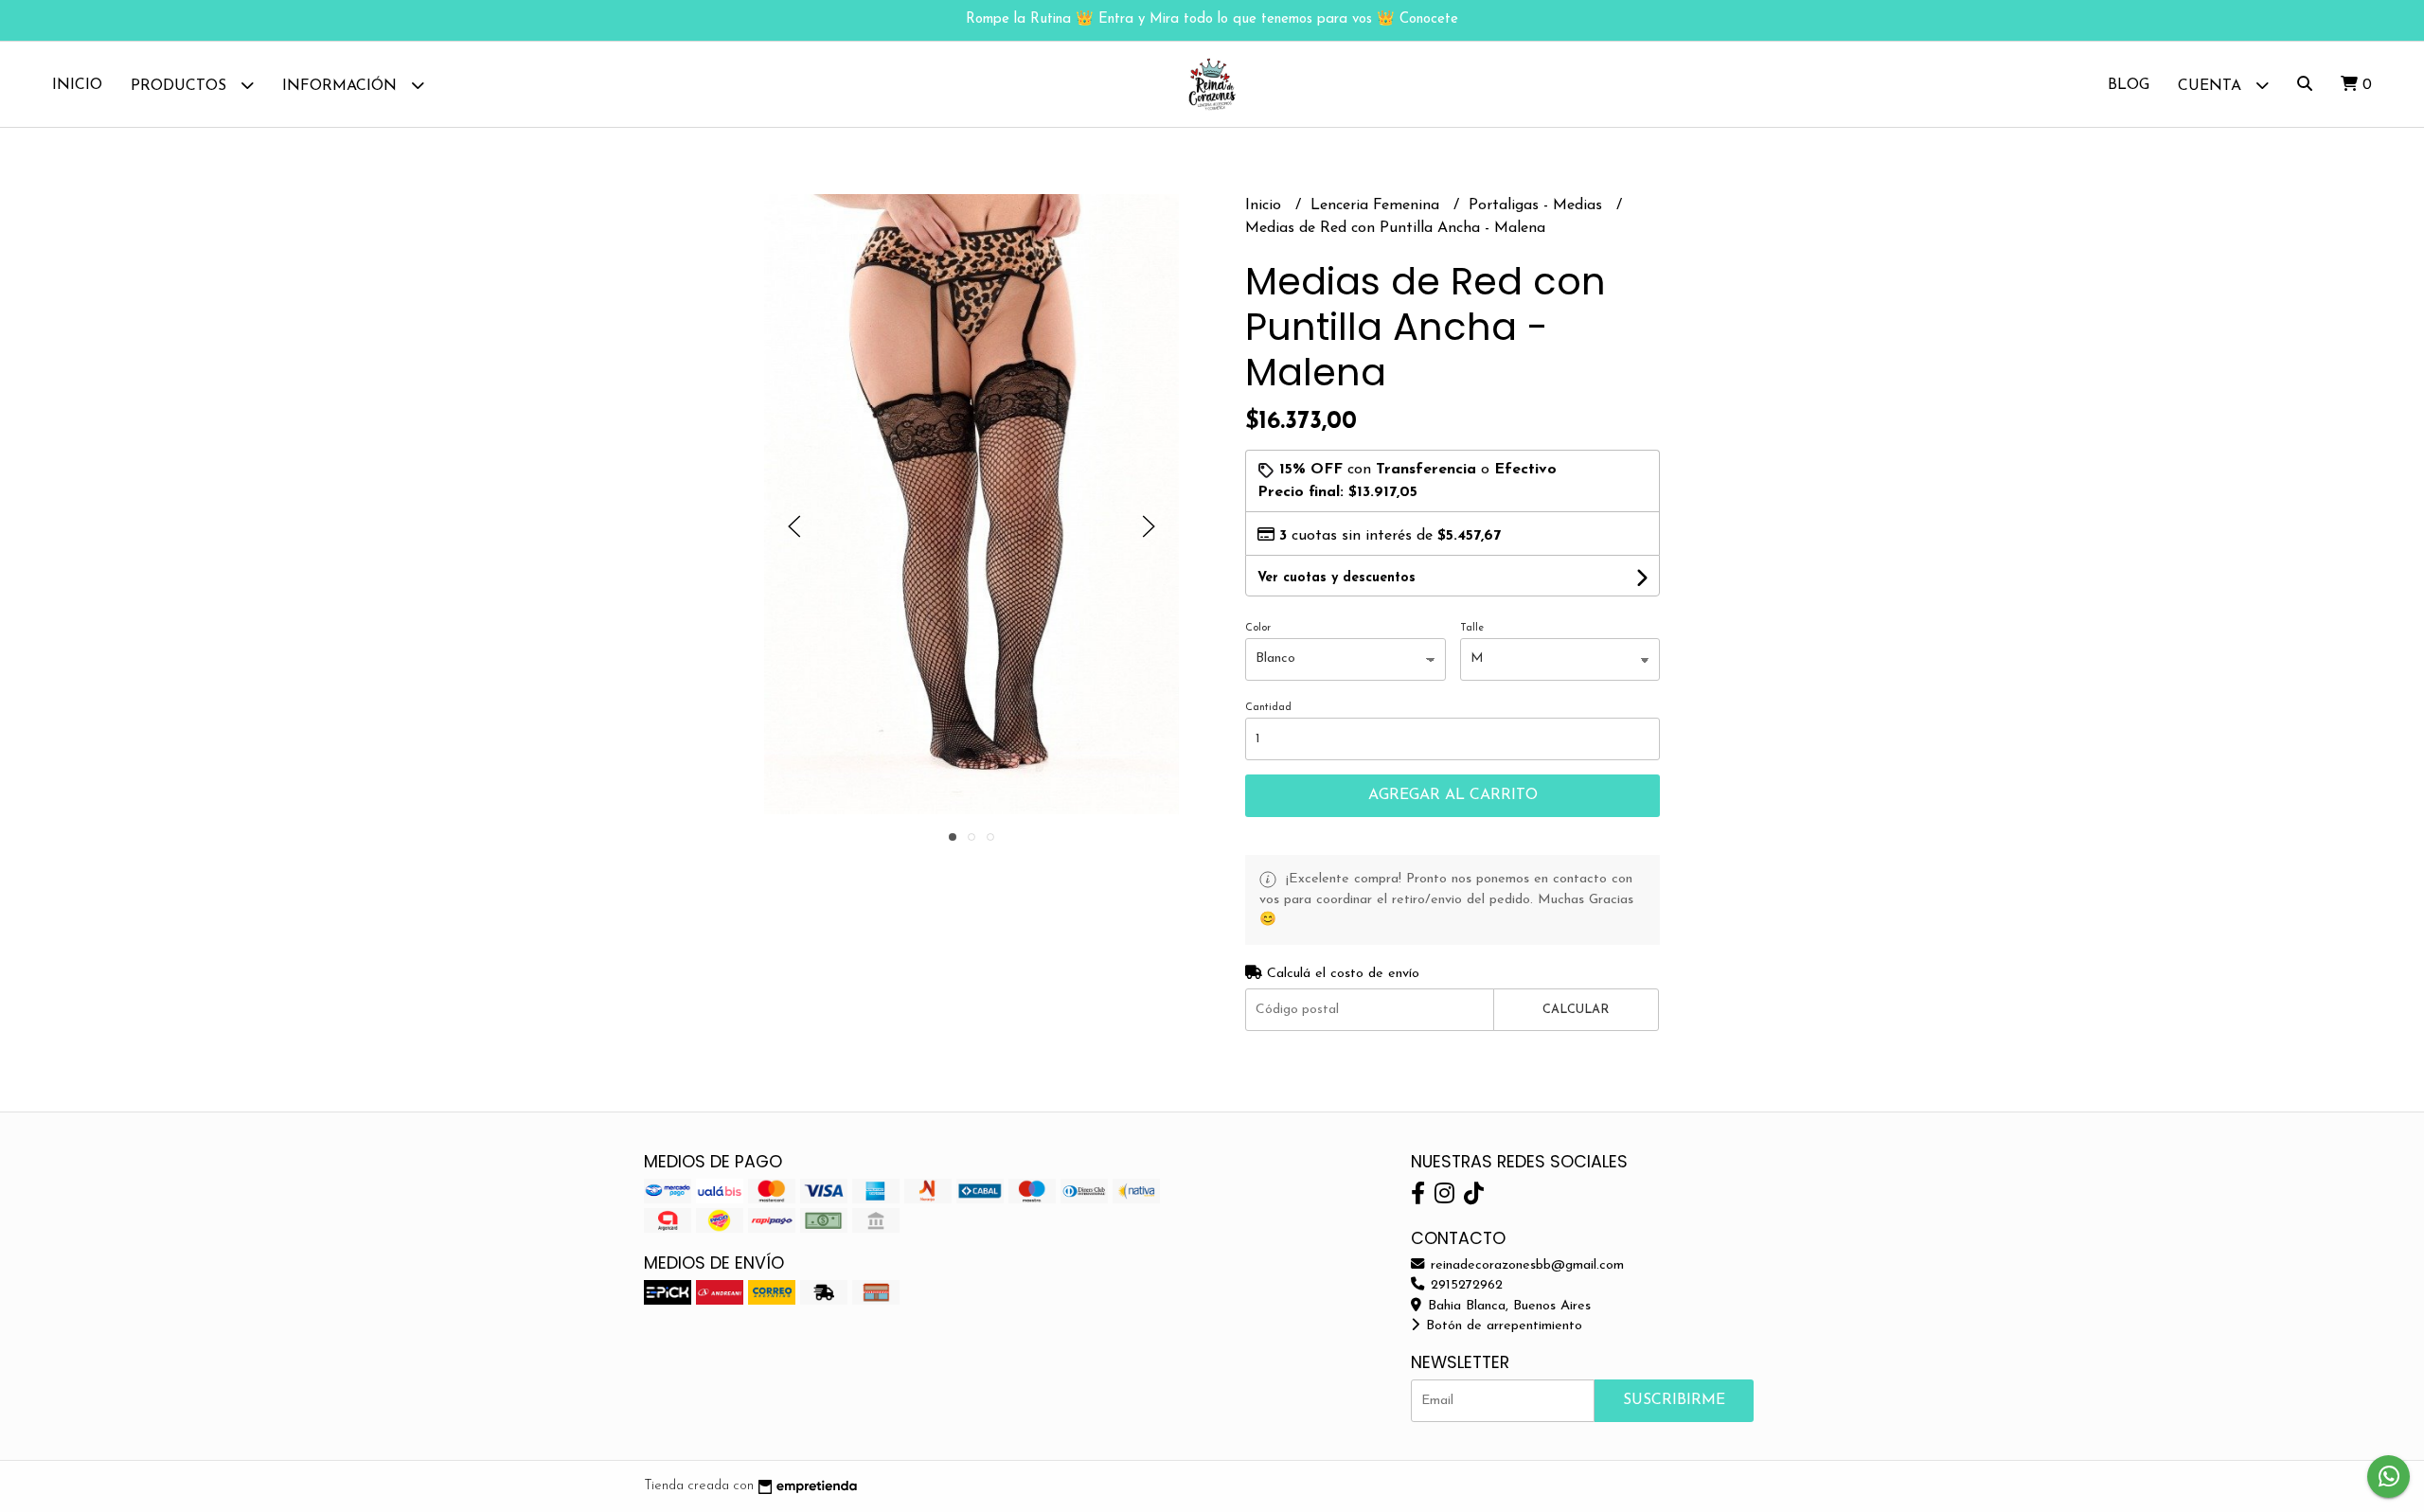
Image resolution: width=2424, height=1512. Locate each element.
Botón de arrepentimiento (1502, 1326)
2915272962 (1464, 1285)
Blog (2129, 85)
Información (342, 86)
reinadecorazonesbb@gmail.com (1525, 1265)
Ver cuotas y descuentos (1337, 578)
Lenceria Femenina (1377, 205)
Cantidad (1268, 708)
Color (1258, 628)
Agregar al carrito (1453, 795)
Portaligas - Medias (1538, 205)
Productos (181, 86)
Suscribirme (1674, 1400)
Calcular (1576, 1010)
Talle (1472, 628)
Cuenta (2212, 86)
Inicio (77, 85)
